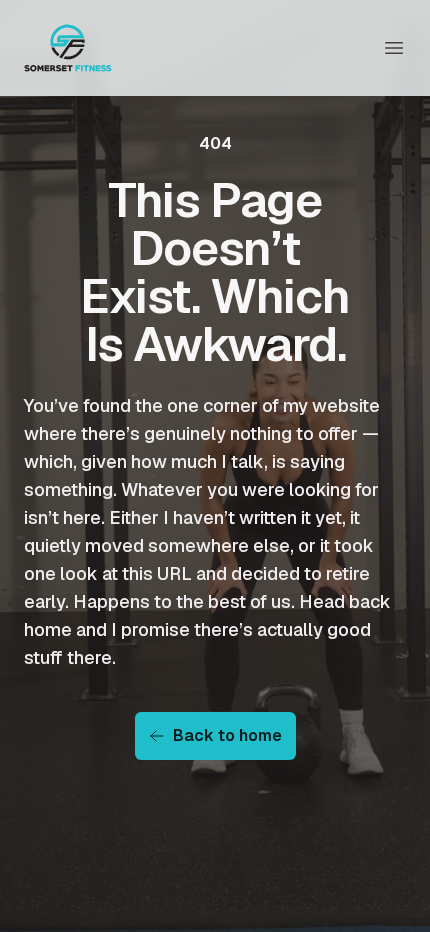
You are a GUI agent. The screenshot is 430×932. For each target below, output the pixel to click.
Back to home (227, 735)
